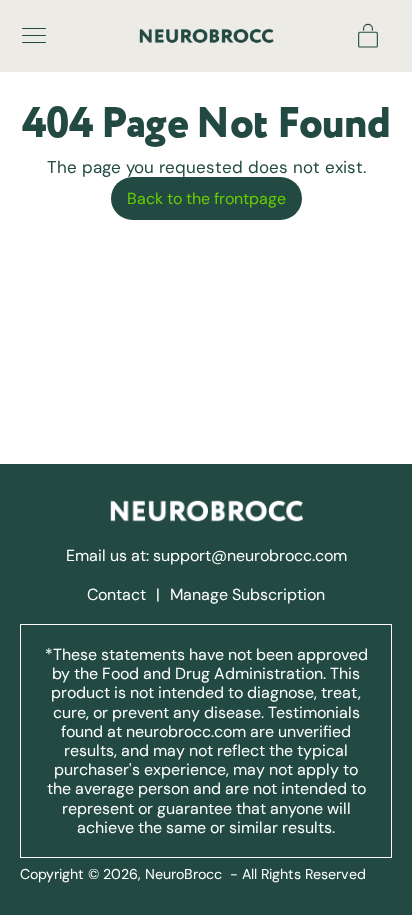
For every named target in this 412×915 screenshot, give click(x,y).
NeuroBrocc (183, 874)
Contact (118, 594)
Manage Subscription (247, 594)
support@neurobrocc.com (250, 555)
